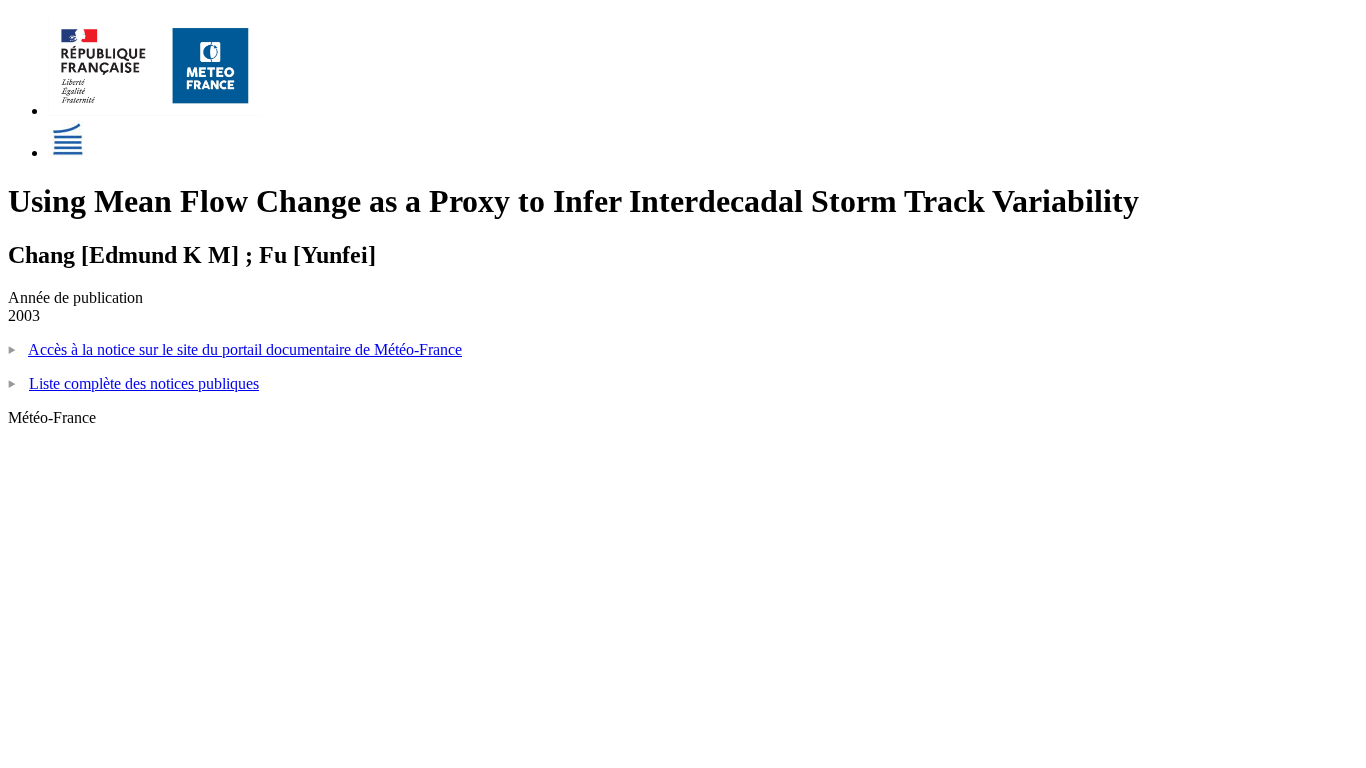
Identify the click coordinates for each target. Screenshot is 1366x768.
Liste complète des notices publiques (144, 383)
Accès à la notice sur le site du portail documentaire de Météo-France (245, 349)
